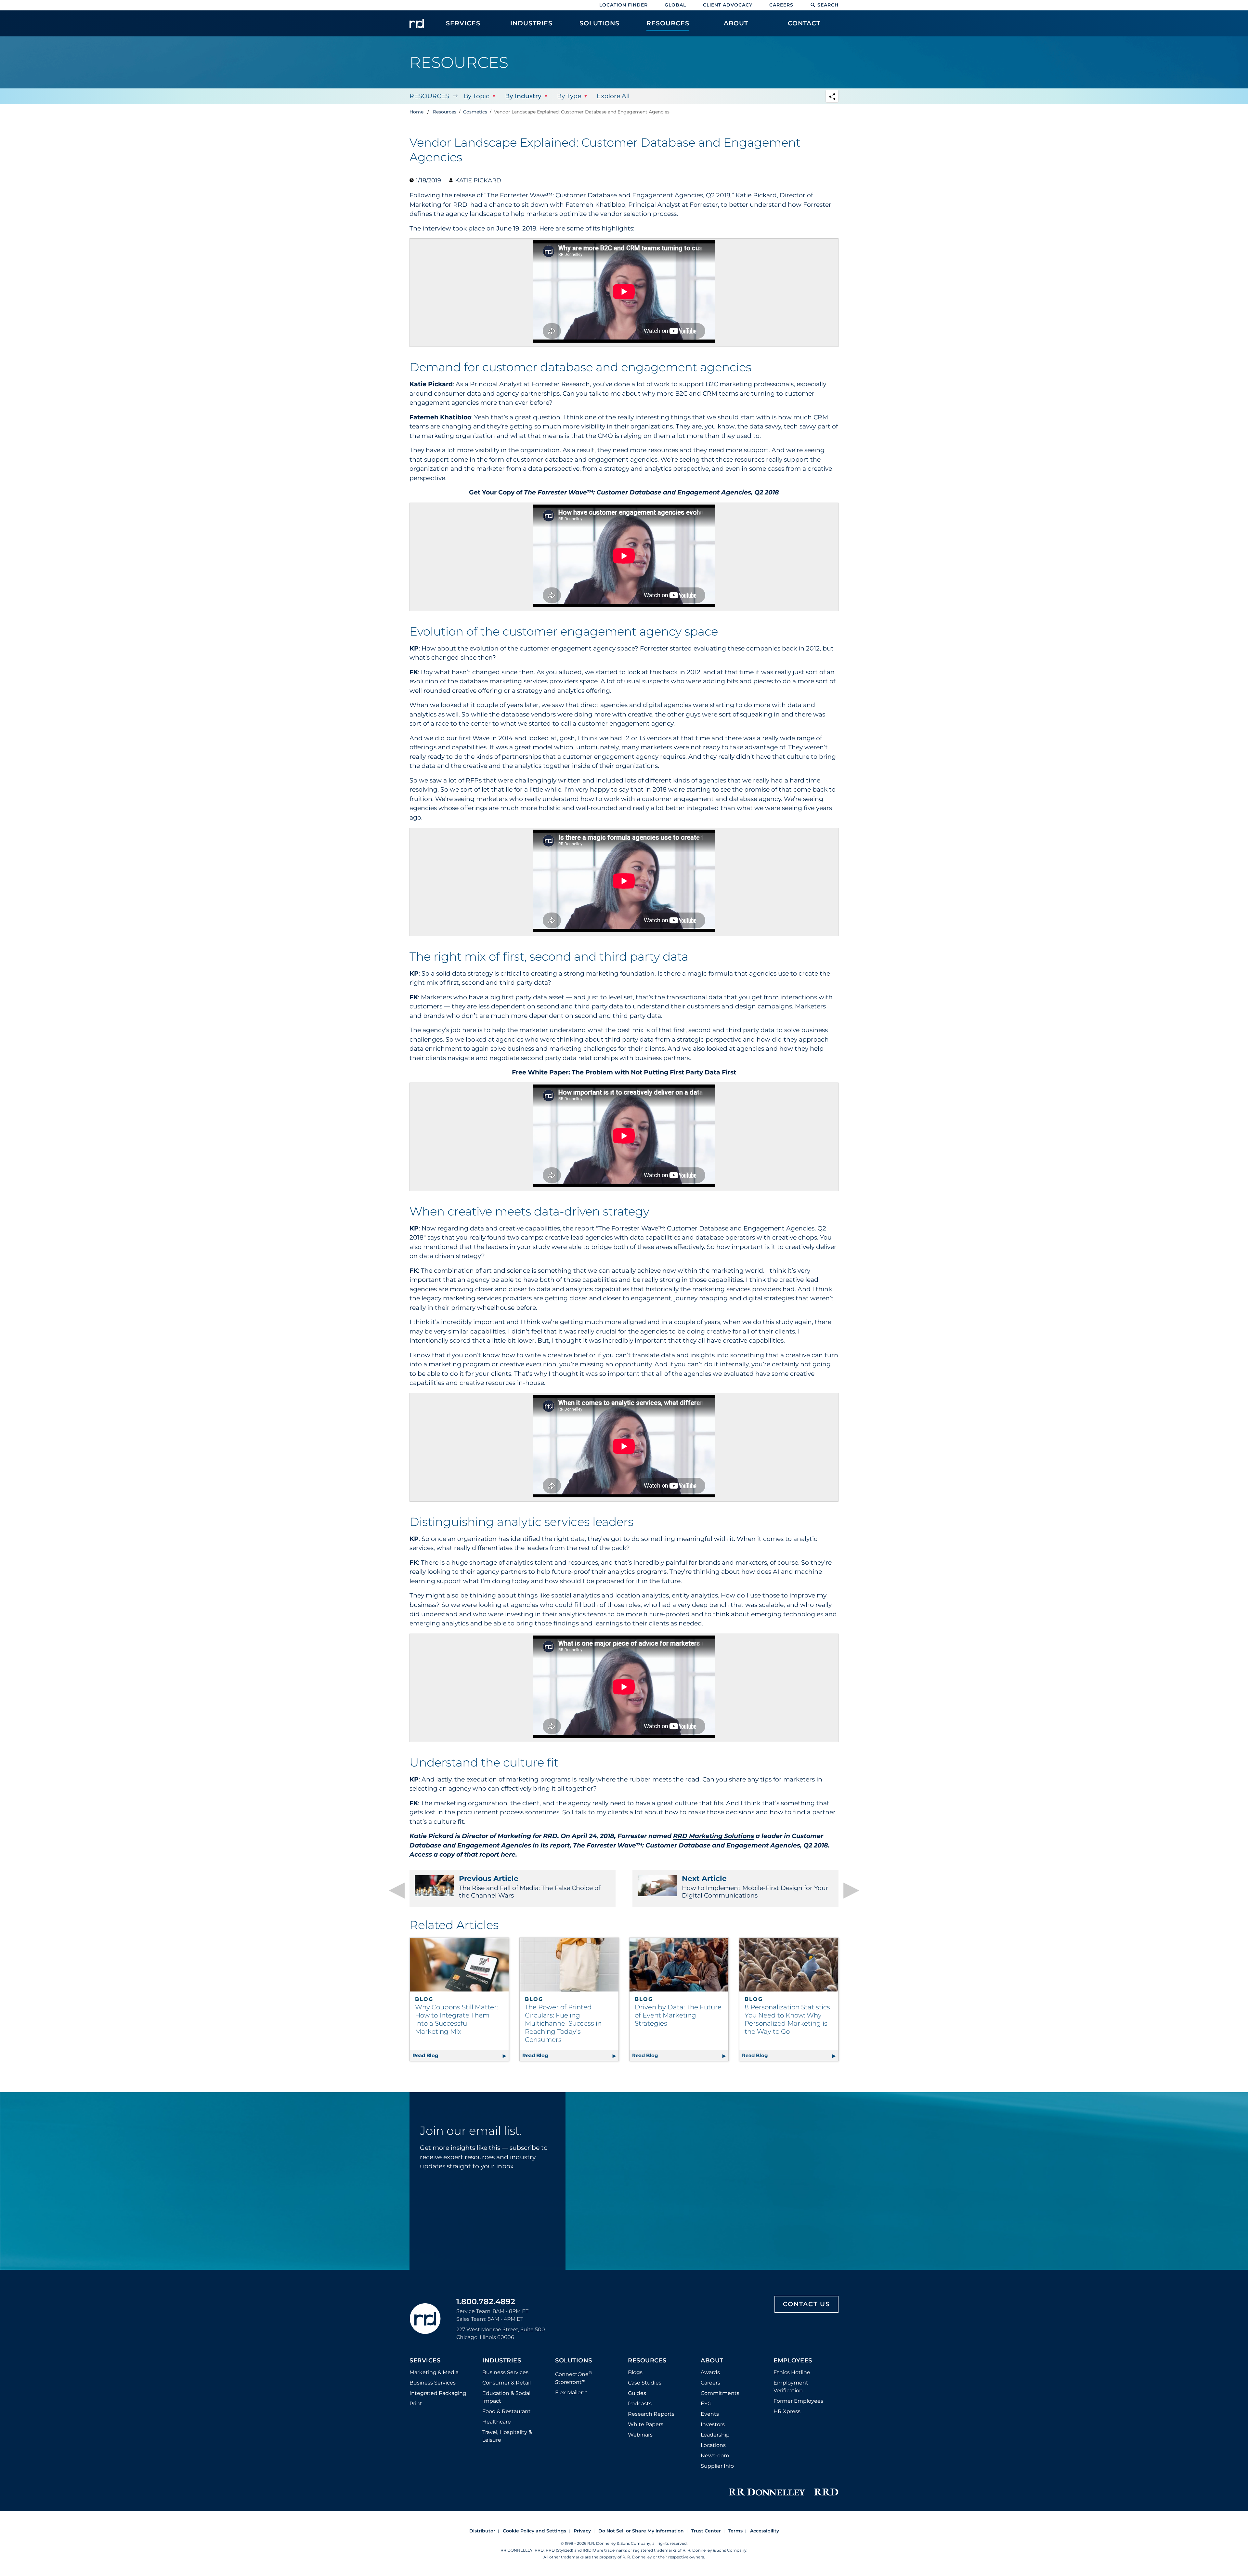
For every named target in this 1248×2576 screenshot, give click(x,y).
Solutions (574, 2361)
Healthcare (497, 2422)
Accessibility (765, 2531)
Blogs (635, 2372)
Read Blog (461, 2055)
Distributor (482, 2531)
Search (828, 5)
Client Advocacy (728, 5)
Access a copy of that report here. (463, 1854)
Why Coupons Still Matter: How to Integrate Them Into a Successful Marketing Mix (456, 2019)
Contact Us (806, 2304)
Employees (793, 2361)
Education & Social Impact (506, 2397)
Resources (429, 96)
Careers (781, 5)
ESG (706, 2404)
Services (425, 2361)
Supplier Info (717, 2466)
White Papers (646, 2424)
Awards (710, 2372)
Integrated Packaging (438, 2393)
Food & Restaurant (507, 2411)
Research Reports (651, 2414)
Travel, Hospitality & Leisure (507, 2436)
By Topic (476, 96)
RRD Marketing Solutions (714, 1836)
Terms (735, 2531)
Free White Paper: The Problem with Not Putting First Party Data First (624, 1072)
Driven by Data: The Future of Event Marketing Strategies (678, 2015)
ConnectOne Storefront (574, 2378)
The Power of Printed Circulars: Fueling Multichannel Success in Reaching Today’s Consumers (563, 2023)
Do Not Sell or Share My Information (641, 2531)
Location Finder (624, 5)
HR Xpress (787, 2411)
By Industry (523, 96)
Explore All (613, 96)
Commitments (720, 2393)
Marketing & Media (434, 2372)
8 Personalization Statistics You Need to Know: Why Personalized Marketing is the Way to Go (787, 2019)
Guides (637, 2393)
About (712, 2361)
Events (710, 2414)
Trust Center (706, 2531)
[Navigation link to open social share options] (832, 97)
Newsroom (715, 2456)
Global (675, 5)
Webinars (640, 2435)
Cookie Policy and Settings (534, 2531)
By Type (569, 96)
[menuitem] (463, 27)
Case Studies (645, 2383)
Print (416, 2404)
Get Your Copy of (624, 492)
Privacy (582, 2531)
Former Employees (798, 2401)
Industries (502, 2361)
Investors (713, 2424)
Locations (713, 2445)
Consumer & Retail (507, 2383)
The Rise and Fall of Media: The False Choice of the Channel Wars (530, 1887)
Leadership (715, 2435)
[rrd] (417, 23)
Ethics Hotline (792, 2372)
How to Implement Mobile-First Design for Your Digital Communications (755, 1887)
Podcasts (640, 2404)
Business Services (433, 2383)
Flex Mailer (571, 2392)
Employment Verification (791, 2387)
